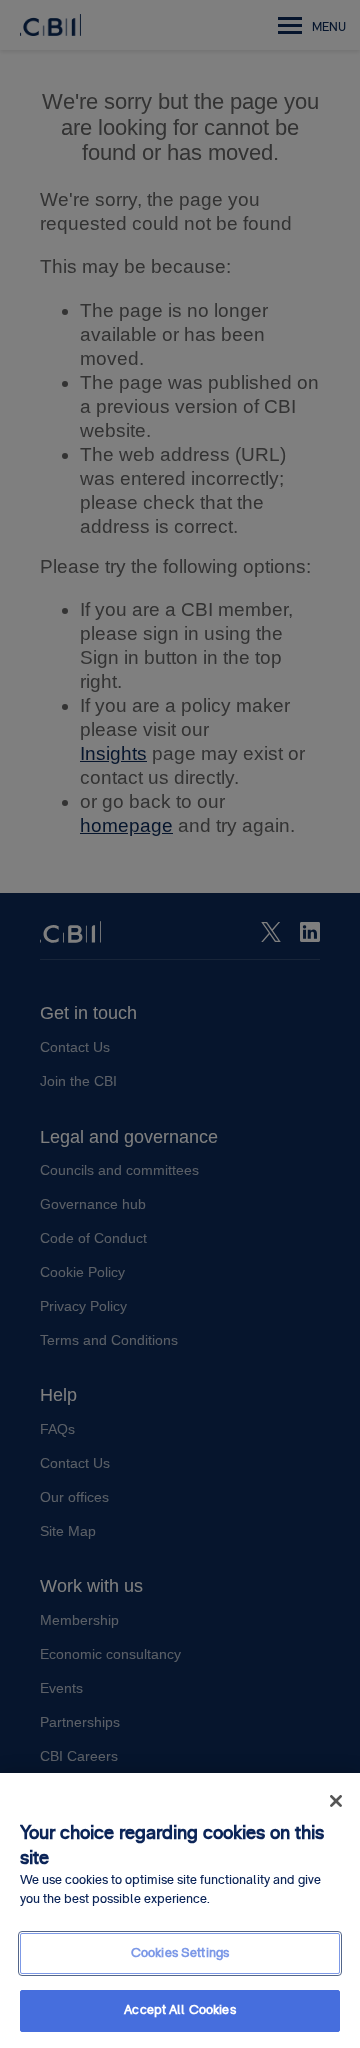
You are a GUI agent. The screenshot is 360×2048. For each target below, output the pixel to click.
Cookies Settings (180, 1953)
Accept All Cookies (179, 2010)
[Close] (336, 1801)
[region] (180, 1910)
